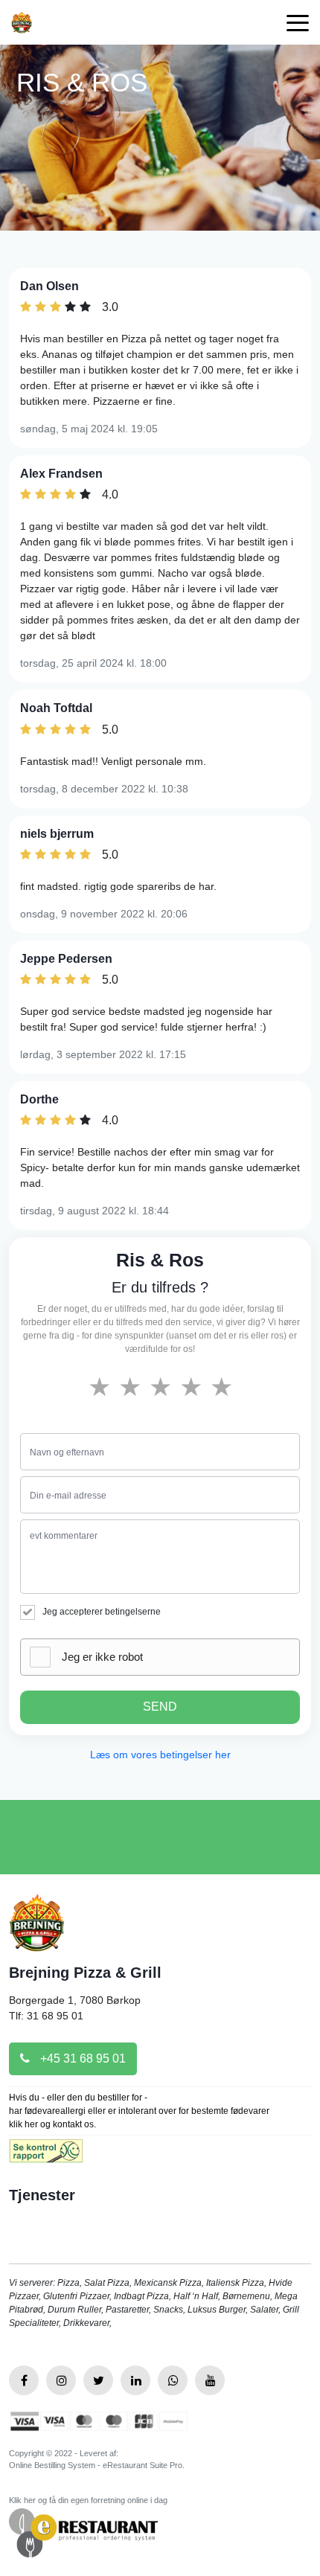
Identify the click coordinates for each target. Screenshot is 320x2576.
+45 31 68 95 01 (81, 2058)
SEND (160, 1707)
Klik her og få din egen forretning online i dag (88, 2500)
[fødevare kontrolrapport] (46, 2155)
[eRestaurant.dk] (83, 2532)
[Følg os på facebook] (24, 2380)
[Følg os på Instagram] (61, 2380)
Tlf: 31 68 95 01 (46, 2016)
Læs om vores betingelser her (160, 1755)
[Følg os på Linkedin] (135, 2380)
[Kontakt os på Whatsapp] (173, 2380)
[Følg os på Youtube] (210, 2380)
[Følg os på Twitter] (98, 2380)
